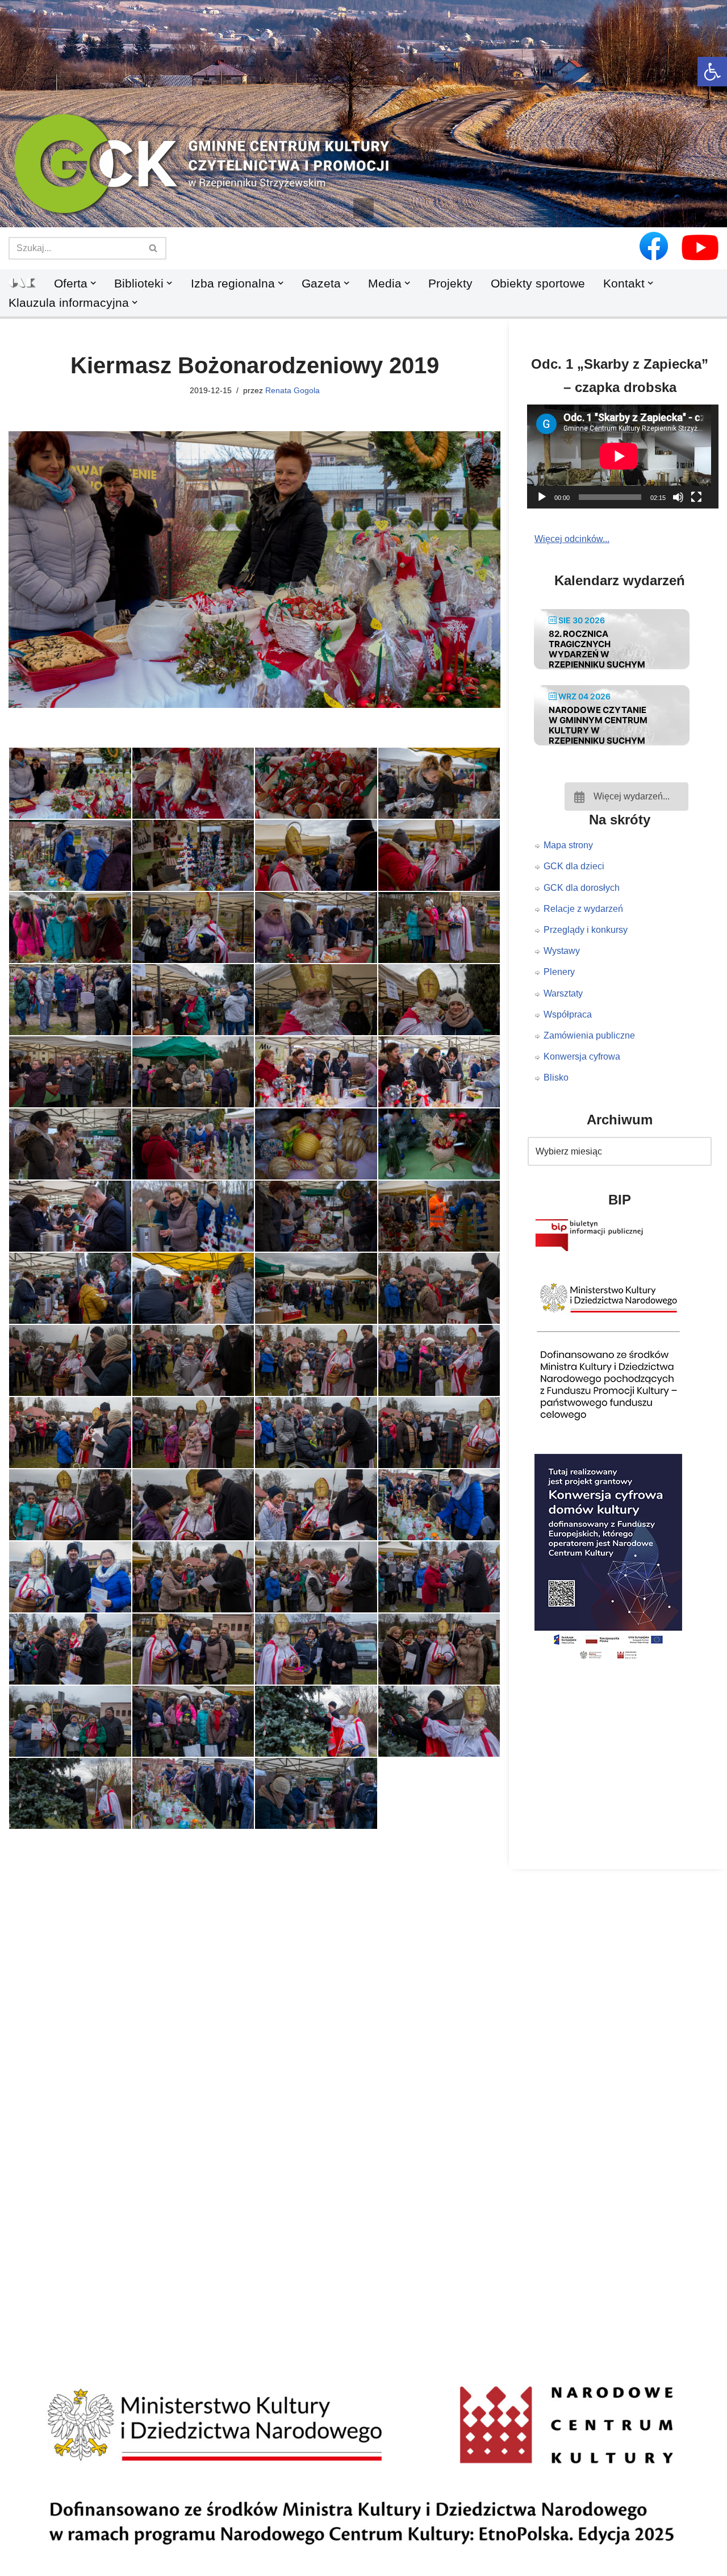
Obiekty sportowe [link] (538, 283)
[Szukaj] (154, 248)
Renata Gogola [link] (293, 390)
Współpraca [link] (568, 1014)
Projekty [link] (450, 283)
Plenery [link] (559, 972)
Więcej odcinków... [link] (572, 539)
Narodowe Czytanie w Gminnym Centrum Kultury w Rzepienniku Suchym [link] (598, 725)
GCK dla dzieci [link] (574, 866)
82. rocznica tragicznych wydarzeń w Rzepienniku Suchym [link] (597, 649)
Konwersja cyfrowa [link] (582, 1056)
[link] (712, 72)
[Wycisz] (678, 497)
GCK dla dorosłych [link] (582, 888)
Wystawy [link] (562, 951)
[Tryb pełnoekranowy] (696, 497)
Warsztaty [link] (563, 993)
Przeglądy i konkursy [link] (586, 930)
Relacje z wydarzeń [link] (583, 909)
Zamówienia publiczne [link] (589, 1035)
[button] (363, 209)
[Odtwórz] (542, 497)
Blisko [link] (556, 1077)
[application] (626, 456)
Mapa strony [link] (568, 845)
